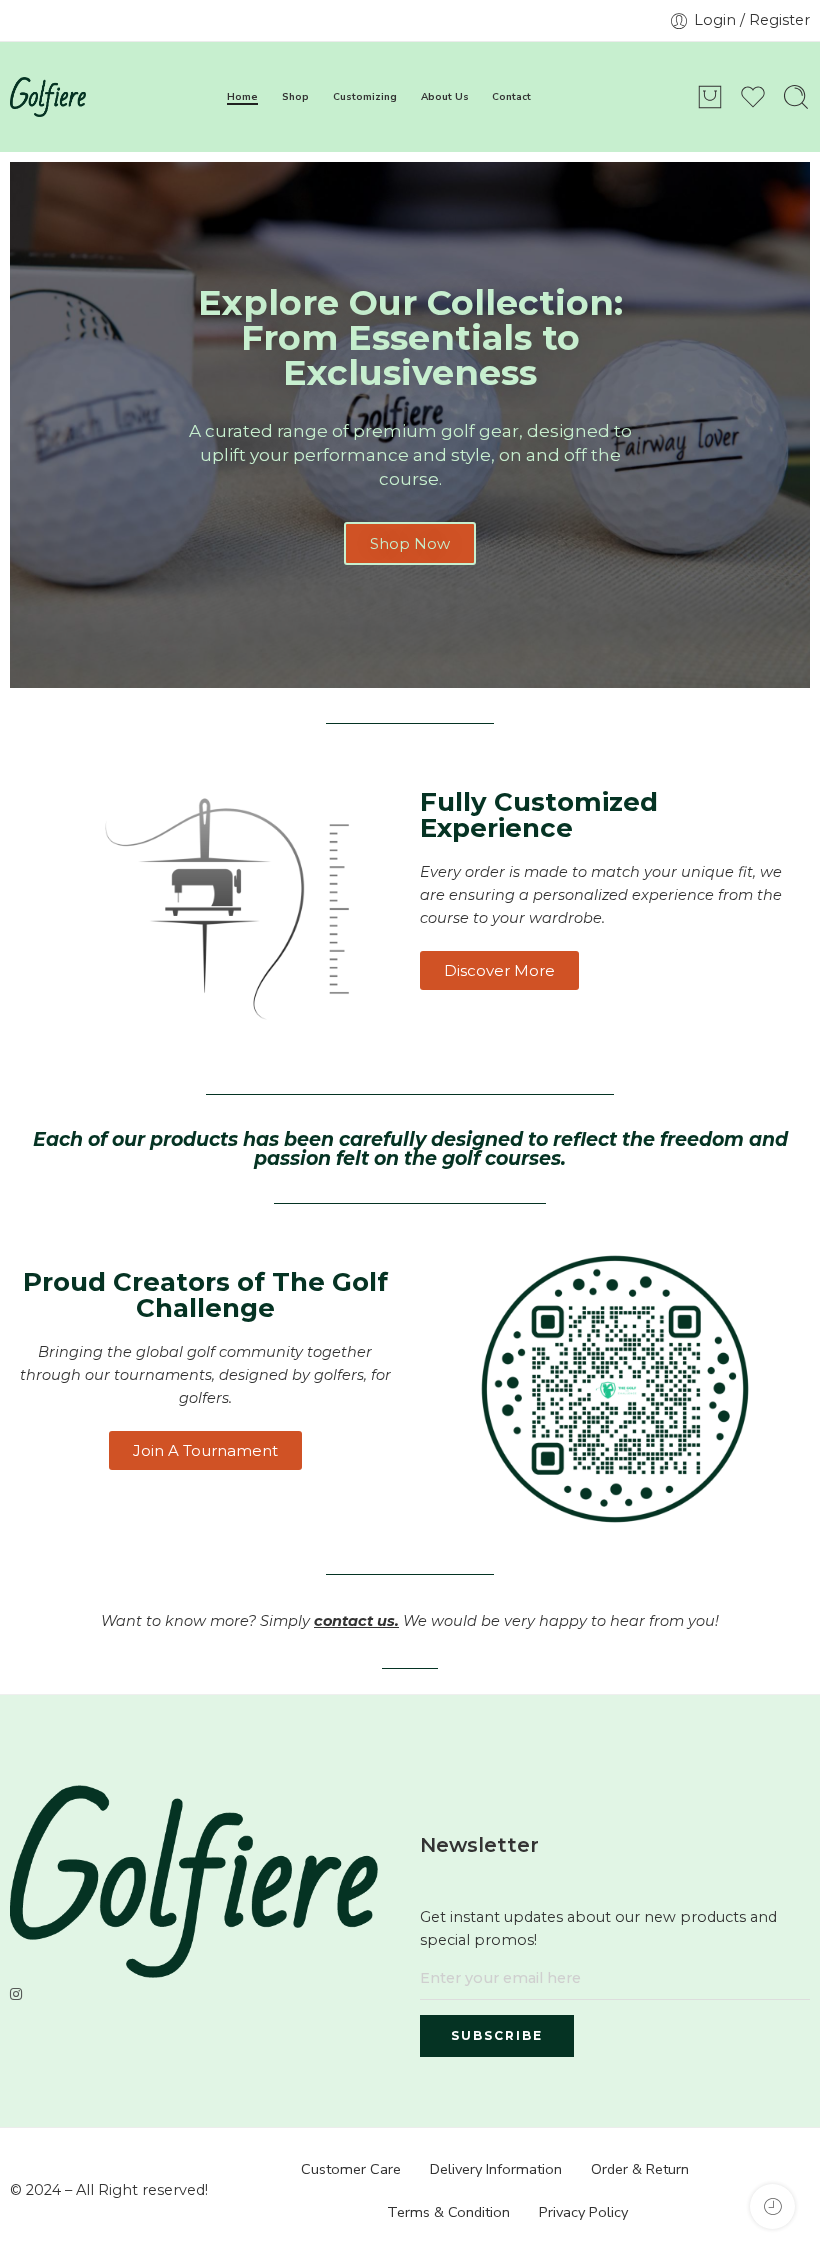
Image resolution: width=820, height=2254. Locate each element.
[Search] (796, 97)
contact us (354, 1621)
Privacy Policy (583, 2212)
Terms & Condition (448, 2212)
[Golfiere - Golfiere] (48, 97)
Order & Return (640, 2169)
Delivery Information (496, 2169)
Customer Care (351, 2169)
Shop (295, 96)
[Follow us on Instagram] (16, 1994)
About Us (445, 96)
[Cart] (710, 97)
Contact (511, 96)
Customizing (365, 96)
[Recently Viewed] (772, 2206)
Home (242, 96)
